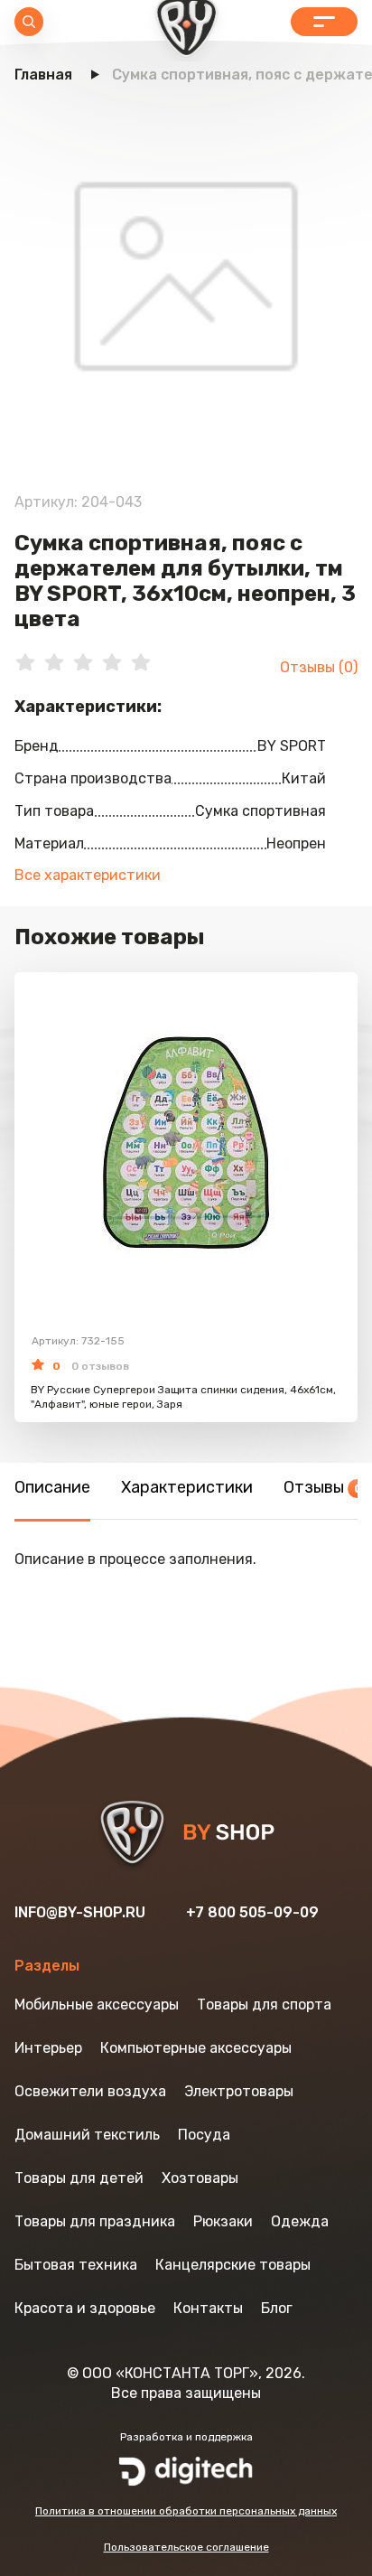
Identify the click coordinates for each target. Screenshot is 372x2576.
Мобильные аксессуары (97, 2005)
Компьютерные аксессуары (196, 2048)
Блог (277, 2308)
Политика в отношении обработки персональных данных (186, 2511)
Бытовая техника (76, 2265)
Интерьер (48, 2048)
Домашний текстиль (87, 2135)
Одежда (300, 2221)
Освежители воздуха (90, 2091)
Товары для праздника (95, 2221)
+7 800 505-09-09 (252, 1912)
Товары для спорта (264, 2005)
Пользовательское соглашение (186, 2547)
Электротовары (239, 2091)
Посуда (204, 2135)
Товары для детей (79, 2178)
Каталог (324, 22)
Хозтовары (200, 2178)
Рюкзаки (223, 2221)
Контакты (208, 2308)
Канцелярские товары (233, 2265)
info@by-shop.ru (80, 1912)
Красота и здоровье (85, 2308)
